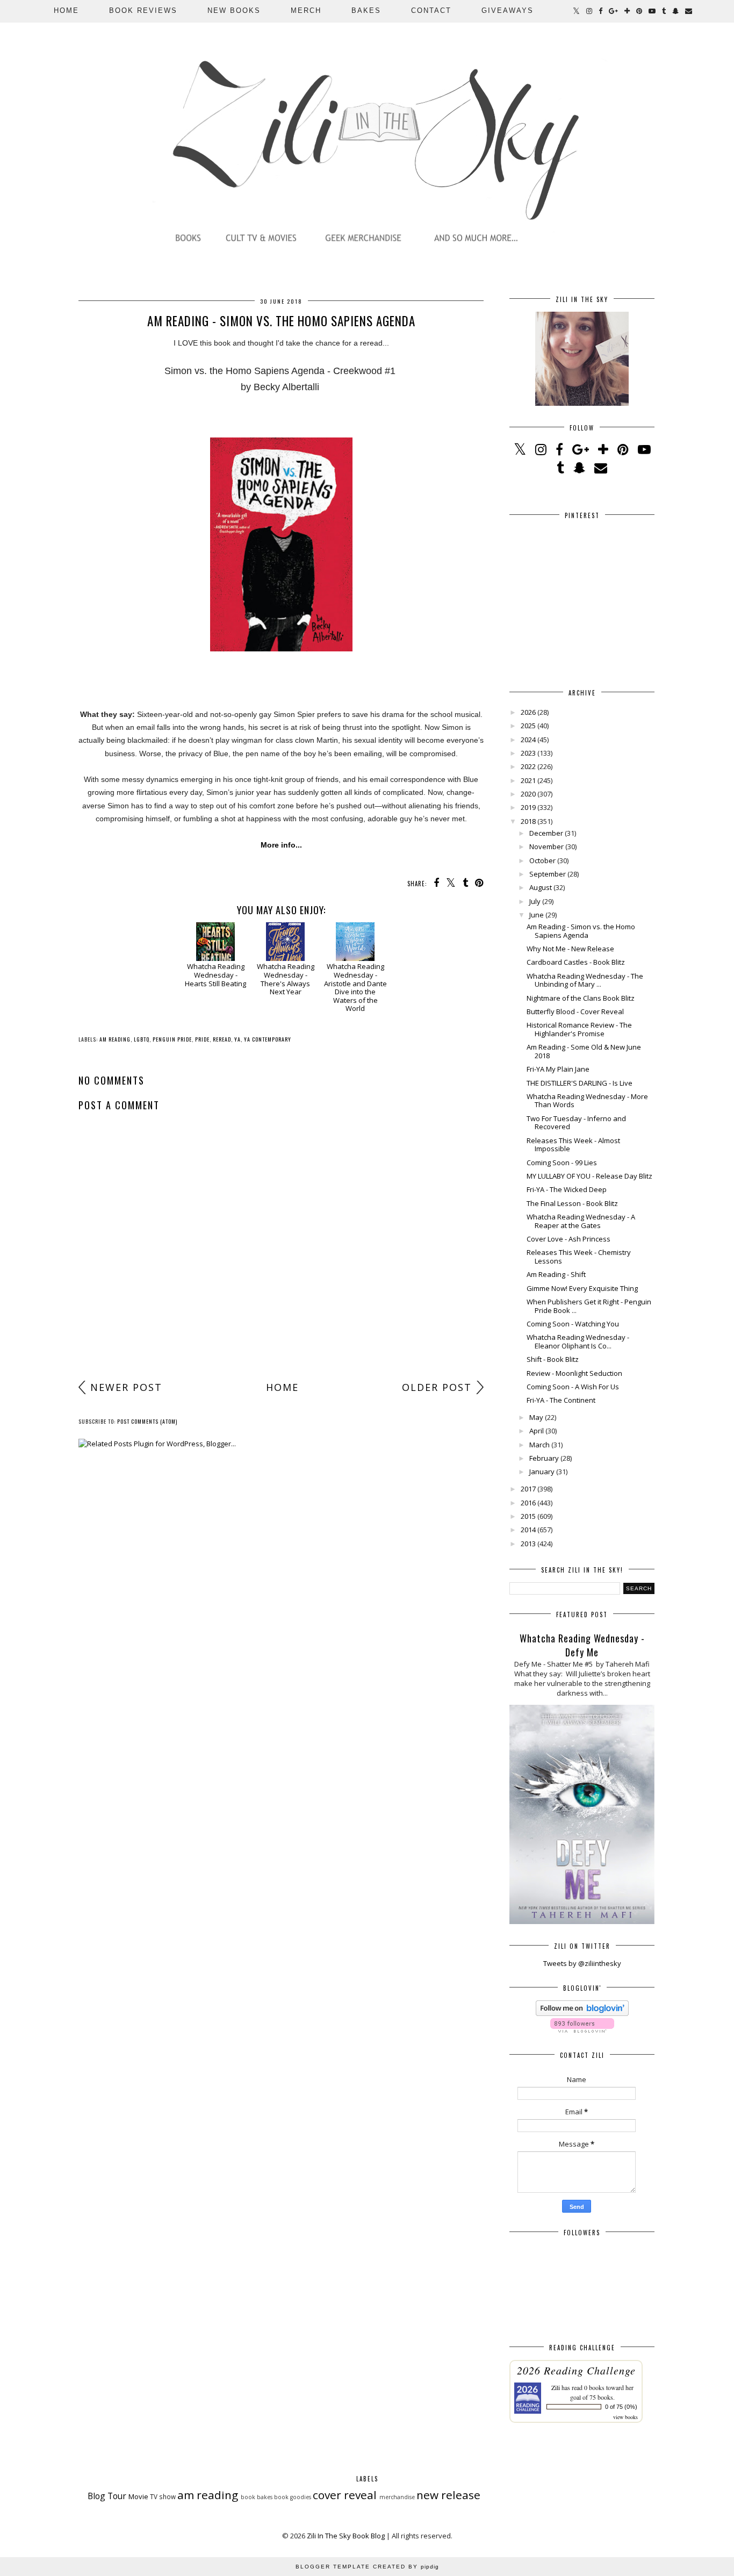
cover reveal (345, 2495)
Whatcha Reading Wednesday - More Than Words (587, 1101)
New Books (234, 10)
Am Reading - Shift (556, 1274)
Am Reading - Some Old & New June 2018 (584, 1051)
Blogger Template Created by (367, 2567)
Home (66, 10)
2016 (528, 1503)
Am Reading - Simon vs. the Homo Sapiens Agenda (581, 931)
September (548, 874)
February (544, 1458)
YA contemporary (268, 1039)
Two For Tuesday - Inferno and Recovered (576, 1123)
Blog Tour (107, 2496)
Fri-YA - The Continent (561, 1400)
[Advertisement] (281, 1291)
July (535, 901)
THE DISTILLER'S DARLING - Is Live (580, 1083)
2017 (528, 1489)
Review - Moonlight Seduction (574, 1373)
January (542, 1472)
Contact (431, 10)
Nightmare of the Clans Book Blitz (581, 998)
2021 (528, 780)
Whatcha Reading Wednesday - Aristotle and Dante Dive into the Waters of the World (355, 987)
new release (448, 2495)
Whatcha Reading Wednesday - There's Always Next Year (286, 979)
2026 (528, 712)
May (536, 1417)
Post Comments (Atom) (147, 1421)
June (537, 915)
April (537, 1431)
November (546, 846)
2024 (528, 740)
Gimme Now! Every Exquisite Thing (582, 1288)
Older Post (437, 1387)
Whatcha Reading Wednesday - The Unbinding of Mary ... (585, 980)
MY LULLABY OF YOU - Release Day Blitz (589, 1176)
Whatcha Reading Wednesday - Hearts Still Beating (215, 975)
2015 (528, 1516)
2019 (528, 807)
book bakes (257, 2497)
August (541, 887)
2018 (528, 821)
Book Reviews (143, 10)
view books (625, 2417)
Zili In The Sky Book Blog (346, 2536)
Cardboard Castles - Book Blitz (576, 962)
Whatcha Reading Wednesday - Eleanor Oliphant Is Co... (578, 1341)
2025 (528, 726)
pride (202, 1039)
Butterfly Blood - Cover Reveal (575, 1011)
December (546, 833)
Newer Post (126, 1387)
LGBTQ (142, 1039)
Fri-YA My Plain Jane (558, 1069)
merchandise (397, 2497)
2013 (528, 1544)
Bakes (366, 10)
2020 (528, 794)
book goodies (293, 2497)
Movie (138, 2496)
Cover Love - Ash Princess (569, 1239)
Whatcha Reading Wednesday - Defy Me (582, 1645)
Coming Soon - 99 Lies (562, 1163)
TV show (163, 2496)
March (539, 1445)
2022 (528, 766)
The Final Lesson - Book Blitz (572, 1203)
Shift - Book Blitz (553, 1359)
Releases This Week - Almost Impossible (573, 1145)
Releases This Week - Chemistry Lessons (579, 1257)
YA (238, 1039)
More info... (281, 845)
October (542, 860)
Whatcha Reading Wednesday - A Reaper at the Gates (581, 1221)
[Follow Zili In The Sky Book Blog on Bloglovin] (582, 2013)
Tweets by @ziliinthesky (582, 1963)
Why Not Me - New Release (570, 949)
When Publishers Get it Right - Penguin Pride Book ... (589, 1306)
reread (222, 1039)
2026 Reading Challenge (576, 2370)
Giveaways (508, 10)
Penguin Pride (172, 1039)
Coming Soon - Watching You (573, 1324)
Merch (306, 10)
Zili (556, 2387)
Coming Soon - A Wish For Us (573, 1387)
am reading (115, 1039)
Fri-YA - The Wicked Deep (567, 1189)
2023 (528, 753)
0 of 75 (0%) (621, 2407)
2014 (528, 1530)
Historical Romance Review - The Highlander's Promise (579, 1029)
